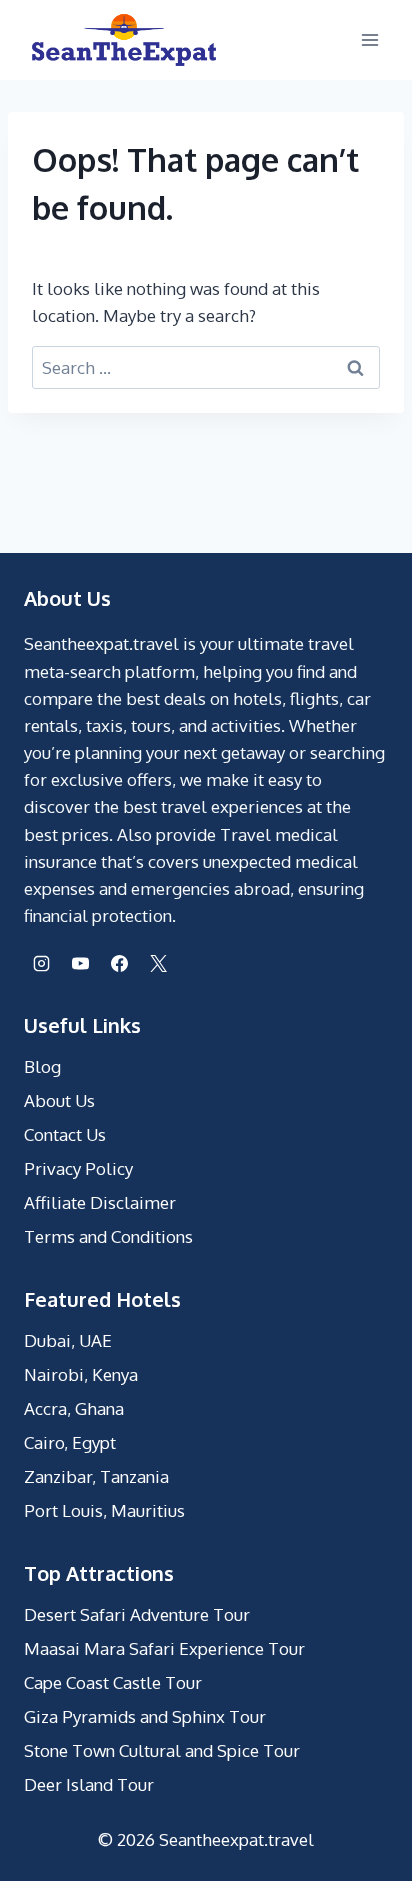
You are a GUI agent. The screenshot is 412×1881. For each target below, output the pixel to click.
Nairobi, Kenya (81, 1374)
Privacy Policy (78, 1168)
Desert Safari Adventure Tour (137, 1614)
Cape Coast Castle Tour (113, 1682)
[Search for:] (206, 367)
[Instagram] (41, 963)
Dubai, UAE (68, 1340)
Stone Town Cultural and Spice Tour (162, 1750)
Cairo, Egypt (70, 1442)
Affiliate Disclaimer (100, 1202)
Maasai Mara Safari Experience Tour (164, 1648)
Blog (42, 1066)
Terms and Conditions (108, 1236)
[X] (158, 963)
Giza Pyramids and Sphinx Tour (145, 1716)
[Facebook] (119, 963)
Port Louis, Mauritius (104, 1510)
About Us (59, 1100)
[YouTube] (80, 963)
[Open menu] (369, 39)
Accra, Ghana (74, 1408)
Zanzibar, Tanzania (96, 1476)
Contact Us (65, 1134)
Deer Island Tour (89, 1784)
